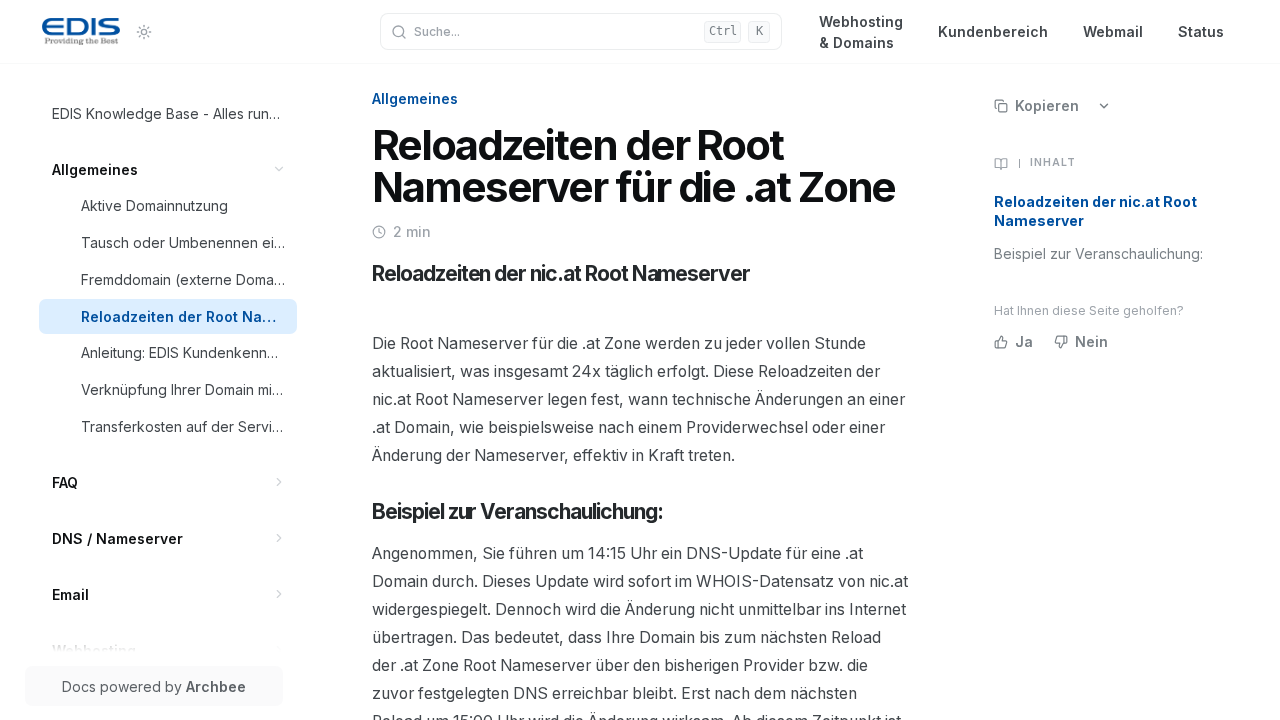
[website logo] (81, 32)
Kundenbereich (993, 31)
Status (1201, 31)
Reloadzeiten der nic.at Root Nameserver (1095, 211)
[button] (279, 169)
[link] (168, 113)
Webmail (1113, 31)
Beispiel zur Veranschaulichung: (1098, 253)
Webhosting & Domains (861, 31)
